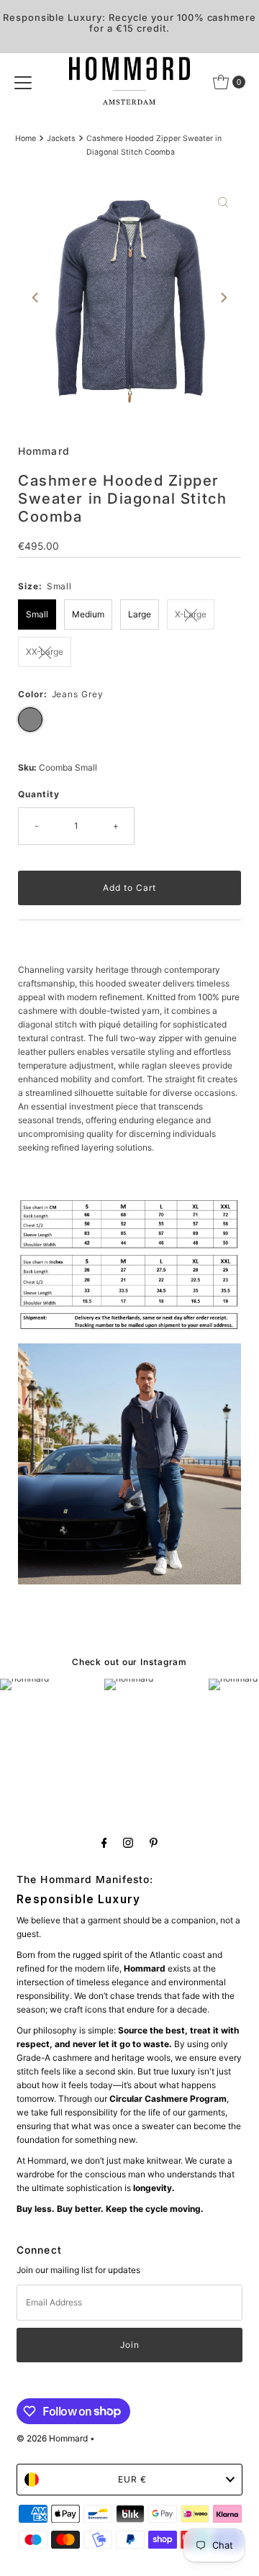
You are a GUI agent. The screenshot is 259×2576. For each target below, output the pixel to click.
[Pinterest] (154, 1842)
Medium (88, 614)
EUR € (132, 2479)
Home (26, 139)
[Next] (223, 298)
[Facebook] (104, 1842)
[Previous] (36, 298)
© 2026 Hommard (52, 2438)
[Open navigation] (23, 82)
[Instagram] (128, 1842)
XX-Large (45, 652)
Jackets (61, 139)
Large (140, 614)
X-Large (191, 614)
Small (37, 614)
